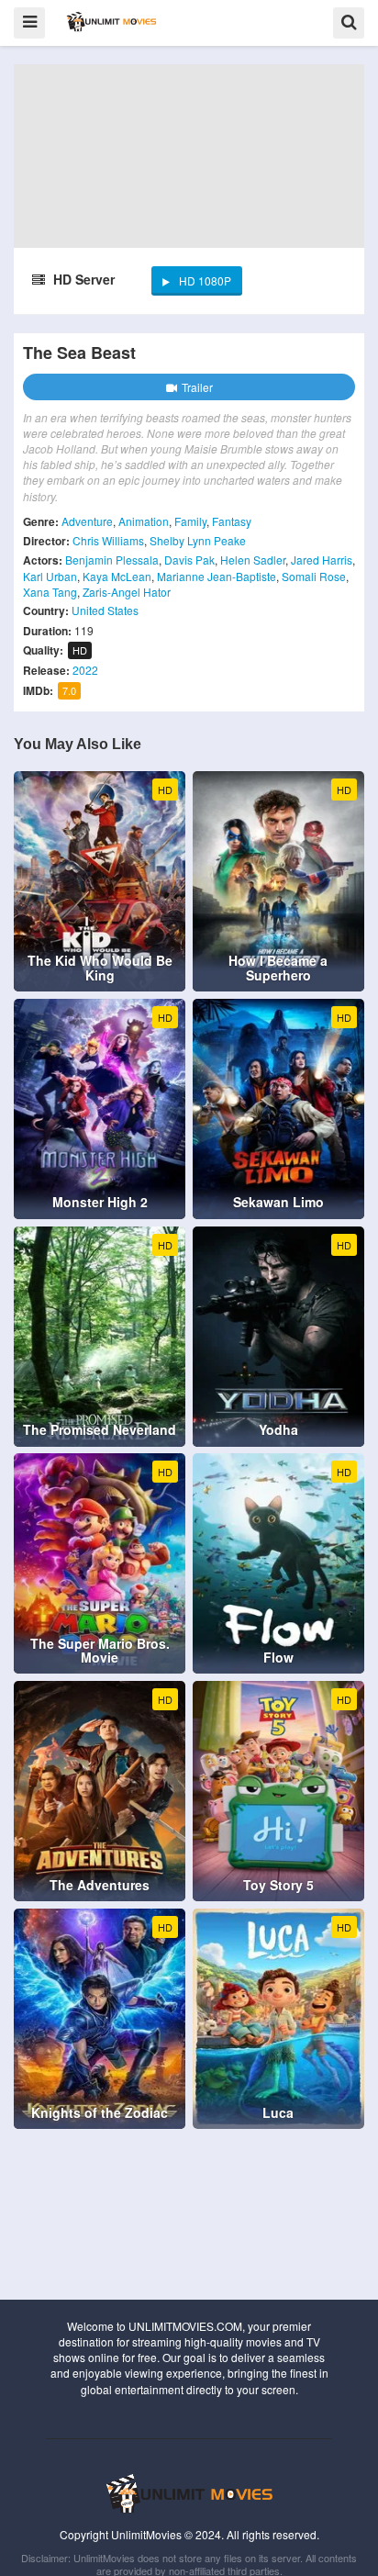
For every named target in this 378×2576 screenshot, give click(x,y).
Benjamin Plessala (112, 560)
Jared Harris (322, 560)
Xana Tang (50, 592)
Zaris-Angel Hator (127, 592)
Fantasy (232, 521)
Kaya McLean (117, 576)
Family (190, 521)
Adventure (87, 521)
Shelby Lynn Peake (198, 540)
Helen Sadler (253, 560)
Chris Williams (108, 540)
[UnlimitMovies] (111, 22)
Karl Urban (50, 576)
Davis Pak (189, 560)
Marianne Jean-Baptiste (217, 576)
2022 (85, 670)
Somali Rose (314, 576)
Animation (144, 521)
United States (105, 610)
